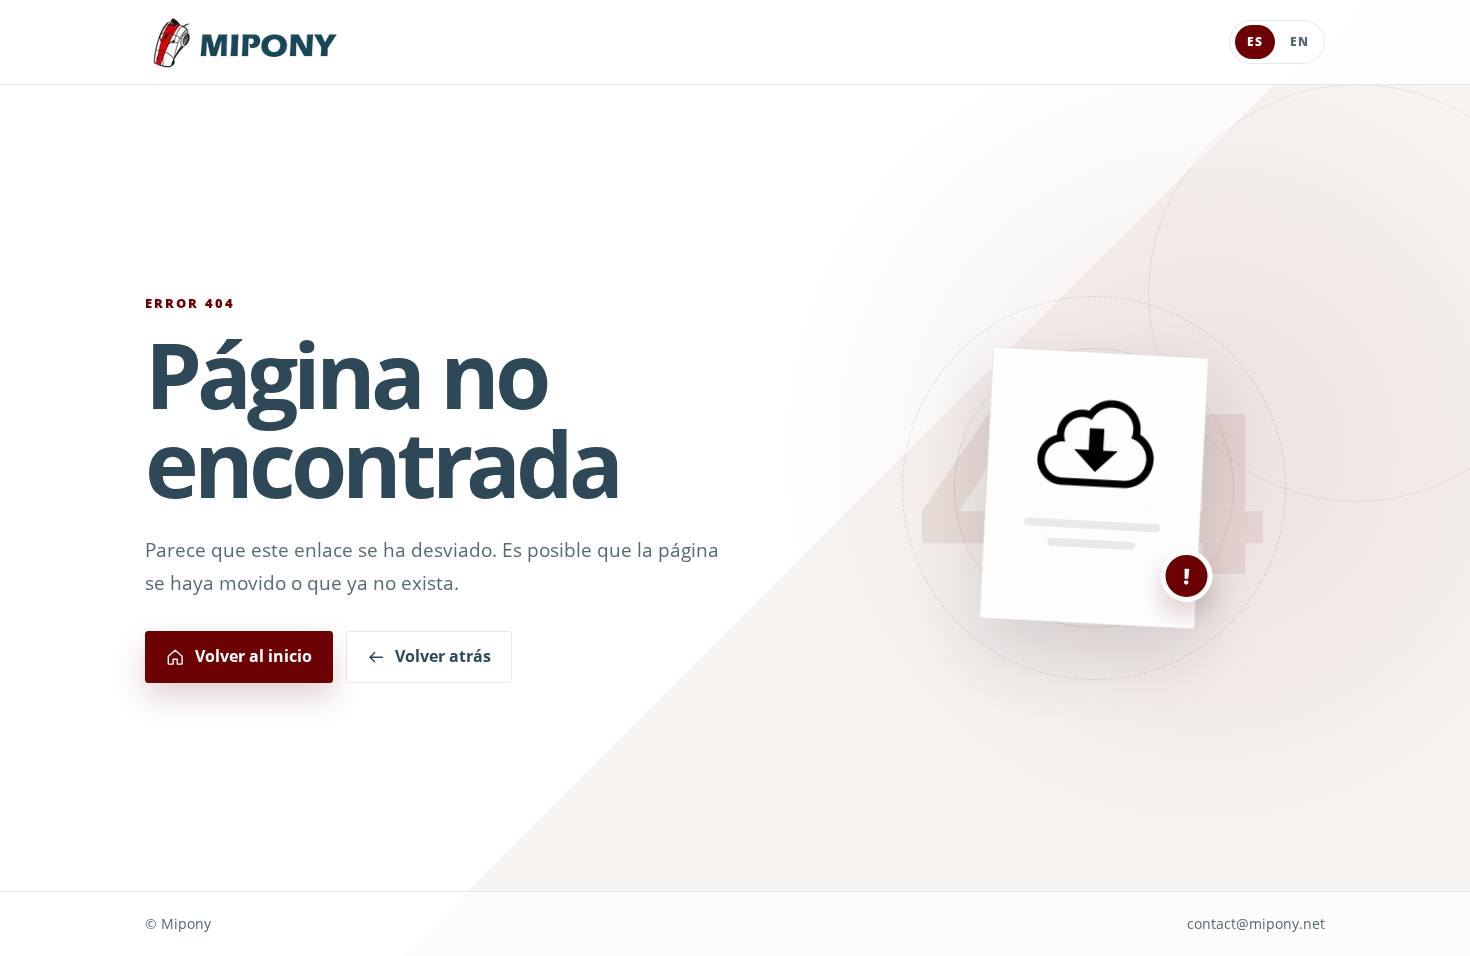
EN (1299, 41)
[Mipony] (245, 42)
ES (1255, 41)
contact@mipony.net (1256, 923)
